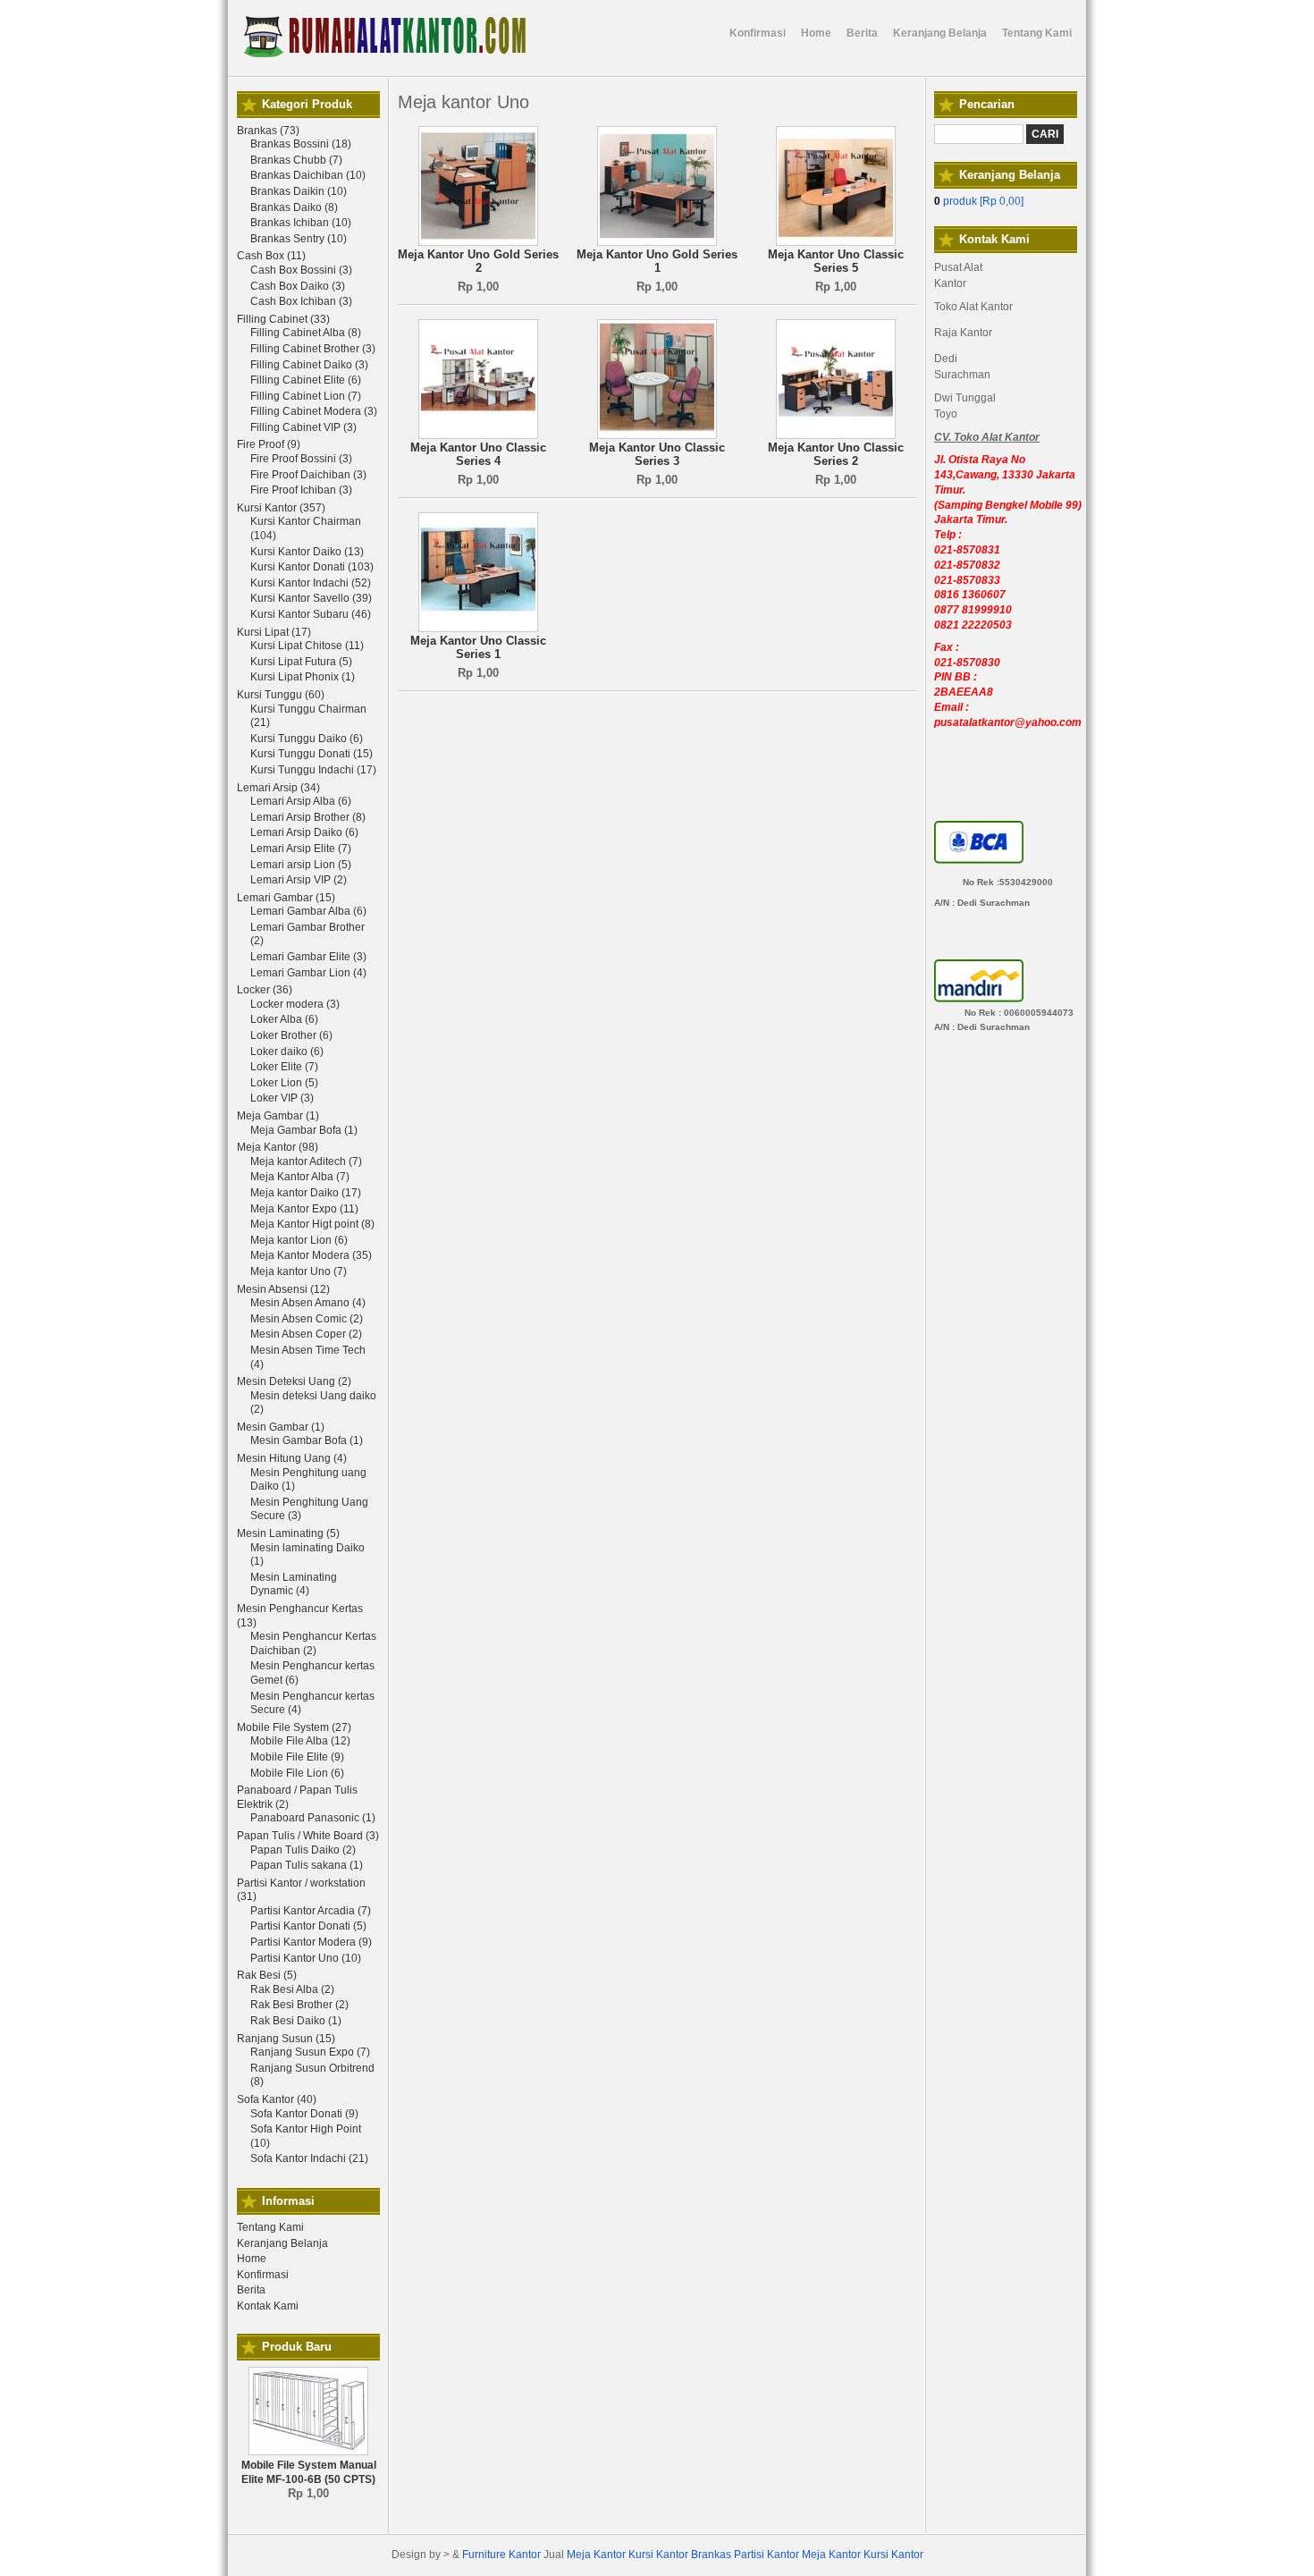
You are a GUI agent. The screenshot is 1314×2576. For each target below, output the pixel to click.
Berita (251, 2290)
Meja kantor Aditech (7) (306, 1161)
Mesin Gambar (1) (281, 1427)
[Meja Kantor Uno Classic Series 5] (836, 242)
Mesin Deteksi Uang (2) (294, 1381)
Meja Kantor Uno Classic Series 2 (836, 455)
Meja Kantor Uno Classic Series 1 (478, 648)
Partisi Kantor (766, 2555)
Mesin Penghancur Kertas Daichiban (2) (313, 1643)
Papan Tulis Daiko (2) (303, 1850)
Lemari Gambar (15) (286, 898)
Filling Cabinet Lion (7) (306, 396)
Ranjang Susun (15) (286, 2039)
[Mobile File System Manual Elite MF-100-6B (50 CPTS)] (308, 2452)
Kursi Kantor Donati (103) (312, 567)
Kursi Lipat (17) (274, 632)
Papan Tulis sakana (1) (307, 1865)
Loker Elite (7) (284, 1067)
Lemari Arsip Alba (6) (301, 801)
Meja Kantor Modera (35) (311, 1255)
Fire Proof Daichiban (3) (308, 475)
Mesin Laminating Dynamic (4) (294, 1584)
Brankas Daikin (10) (299, 191)
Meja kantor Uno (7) (299, 1271)
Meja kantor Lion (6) (299, 1240)
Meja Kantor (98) (278, 1147)
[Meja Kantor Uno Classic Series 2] (836, 435)
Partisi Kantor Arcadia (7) (311, 1911)
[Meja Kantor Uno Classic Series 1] (478, 629)
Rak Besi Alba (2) (292, 1989)
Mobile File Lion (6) (297, 1773)
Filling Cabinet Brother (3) (313, 349)
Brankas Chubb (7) (296, 160)
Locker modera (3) (295, 1004)
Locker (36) (265, 990)
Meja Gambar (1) (278, 1116)
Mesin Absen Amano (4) (308, 1303)
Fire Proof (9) (269, 444)
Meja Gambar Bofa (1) (304, 1130)
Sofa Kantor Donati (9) (304, 2114)
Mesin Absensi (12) (283, 1289)
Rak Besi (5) (267, 1975)
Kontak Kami (268, 2306)
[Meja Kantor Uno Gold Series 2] (478, 242)
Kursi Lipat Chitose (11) (307, 646)
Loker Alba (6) (284, 1019)
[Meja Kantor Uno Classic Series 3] (657, 435)
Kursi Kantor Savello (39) (311, 598)
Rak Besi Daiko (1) (296, 2021)
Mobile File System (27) (294, 1727)
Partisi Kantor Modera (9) (311, 1942)
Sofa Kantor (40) (277, 2099)
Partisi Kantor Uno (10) (306, 1958)
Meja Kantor (596, 2555)
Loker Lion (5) (284, 1083)
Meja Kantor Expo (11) (304, 1209)
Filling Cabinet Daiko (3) (309, 365)
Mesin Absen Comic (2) (307, 1319)
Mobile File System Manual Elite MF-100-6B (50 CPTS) (309, 2472)
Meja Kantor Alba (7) (300, 1177)
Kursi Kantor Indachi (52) (311, 583)
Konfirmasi (263, 2275)
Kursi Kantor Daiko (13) (307, 552)
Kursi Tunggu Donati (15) (312, 754)
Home (252, 2259)
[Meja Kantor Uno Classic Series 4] (478, 435)
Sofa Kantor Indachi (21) (309, 2158)
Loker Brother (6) (291, 1035)
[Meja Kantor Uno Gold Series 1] (657, 242)
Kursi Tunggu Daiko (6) (307, 739)
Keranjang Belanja (282, 2243)
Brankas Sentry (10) (299, 239)
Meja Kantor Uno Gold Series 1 (657, 262)
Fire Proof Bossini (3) (301, 459)
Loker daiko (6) (287, 1052)
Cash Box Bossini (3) (301, 270)
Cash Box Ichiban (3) (301, 301)
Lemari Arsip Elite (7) (301, 849)
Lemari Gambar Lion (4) (308, 973)
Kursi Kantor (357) (281, 508)
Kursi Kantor (658, 2555)
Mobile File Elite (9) (297, 1757)
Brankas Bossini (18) (301, 144)
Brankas (711, 2555)
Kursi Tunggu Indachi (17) (313, 770)
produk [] (979, 201)
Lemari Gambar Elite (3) (308, 957)
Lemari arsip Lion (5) (301, 865)
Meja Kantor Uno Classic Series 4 (478, 455)
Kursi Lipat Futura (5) (301, 662)
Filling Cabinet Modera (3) (314, 411)
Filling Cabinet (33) (283, 319)
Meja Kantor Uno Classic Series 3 (657, 455)
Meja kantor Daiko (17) (306, 1193)
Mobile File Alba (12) (300, 1741)
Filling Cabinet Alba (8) (306, 333)
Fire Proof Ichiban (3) (301, 490)
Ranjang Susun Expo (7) (310, 2052)
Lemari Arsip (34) (278, 788)
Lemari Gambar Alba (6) (308, 911)
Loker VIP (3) (282, 1098)
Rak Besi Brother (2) (299, 2005)
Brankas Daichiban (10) (308, 175)
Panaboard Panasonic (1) (313, 1818)
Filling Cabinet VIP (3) (303, 427)
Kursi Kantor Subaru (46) (311, 614)
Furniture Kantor (501, 2555)
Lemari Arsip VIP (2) (299, 880)
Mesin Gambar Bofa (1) (307, 1440)
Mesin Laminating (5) (288, 1533)
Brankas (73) (268, 131)
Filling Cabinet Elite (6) (306, 380)
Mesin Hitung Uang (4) (292, 1458)
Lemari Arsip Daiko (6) (304, 832)
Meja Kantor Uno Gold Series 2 (478, 262)
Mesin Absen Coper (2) (306, 1334)
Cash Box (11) (271, 256)
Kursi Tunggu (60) (281, 695)
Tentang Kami (270, 2227)
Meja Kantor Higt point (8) (312, 1224)
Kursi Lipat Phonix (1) (303, 677)
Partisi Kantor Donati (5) (308, 1926)
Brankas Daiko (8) (294, 207)
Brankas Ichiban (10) (301, 223)
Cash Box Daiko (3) (298, 286)
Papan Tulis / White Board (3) (308, 1836)
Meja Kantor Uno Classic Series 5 (836, 262)
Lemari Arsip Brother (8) (308, 817)
